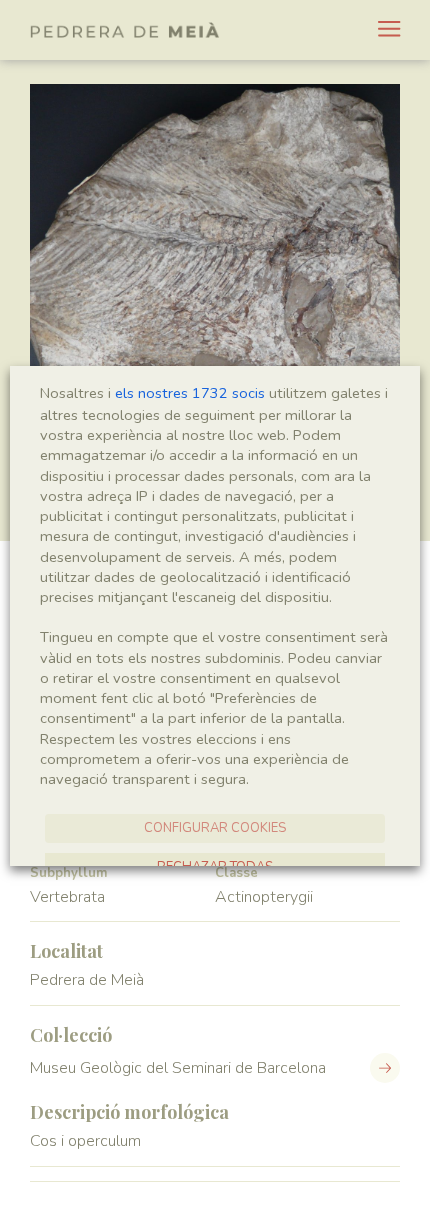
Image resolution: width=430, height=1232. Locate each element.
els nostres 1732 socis (190, 393)
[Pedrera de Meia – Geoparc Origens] (125, 30)
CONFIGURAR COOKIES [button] (215, 828)
